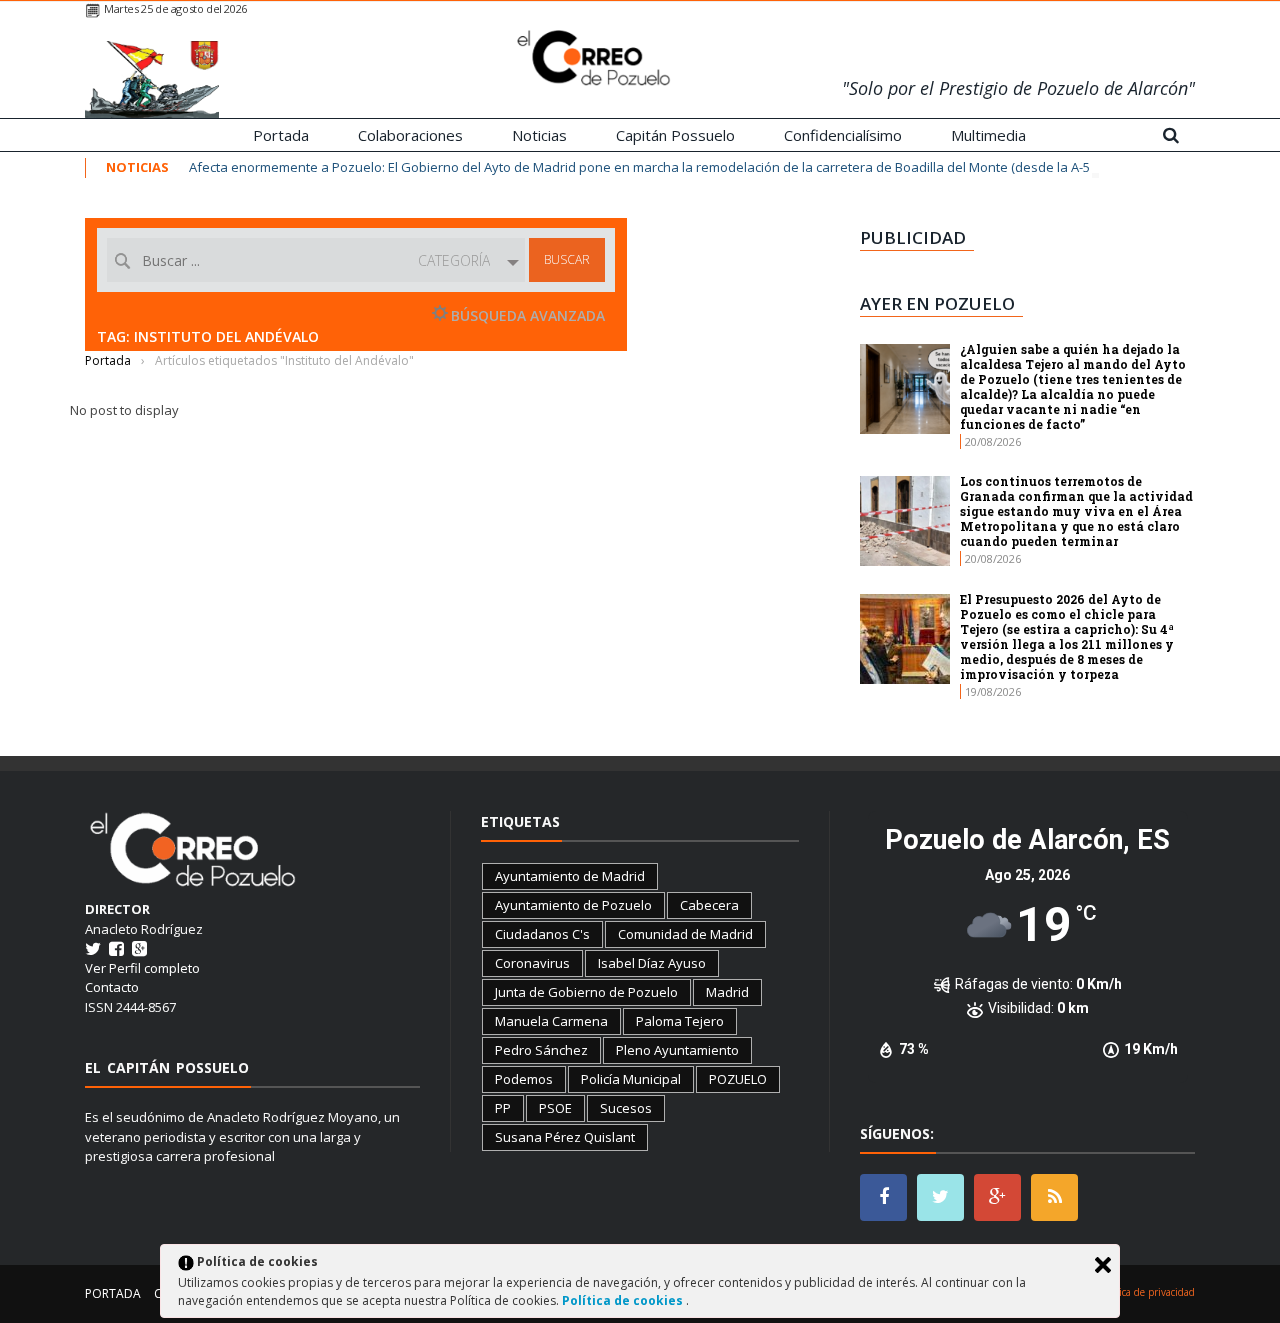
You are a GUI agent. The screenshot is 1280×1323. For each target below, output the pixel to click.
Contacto (112, 987)
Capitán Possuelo (675, 135)
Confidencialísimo (843, 135)
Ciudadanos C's (542, 934)
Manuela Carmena (551, 1021)
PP (503, 1108)
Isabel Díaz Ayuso (652, 963)
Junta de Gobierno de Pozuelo (586, 992)
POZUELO (738, 1079)
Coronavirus (532, 963)
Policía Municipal (631, 1079)
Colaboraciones (410, 135)
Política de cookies (624, 1300)
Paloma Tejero (680, 1021)
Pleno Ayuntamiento (677, 1050)
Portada (281, 135)
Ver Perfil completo (142, 968)
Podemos (524, 1079)
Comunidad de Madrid (685, 934)
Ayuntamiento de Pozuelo (573, 905)
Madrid (727, 992)
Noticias (539, 135)
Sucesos (626, 1108)
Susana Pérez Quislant (565, 1137)
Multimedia (988, 135)
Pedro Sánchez (541, 1050)
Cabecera (709, 905)
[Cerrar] (1103, 1265)
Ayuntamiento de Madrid (570, 876)
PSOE (555, 1108)
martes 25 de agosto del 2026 (175, 8)
